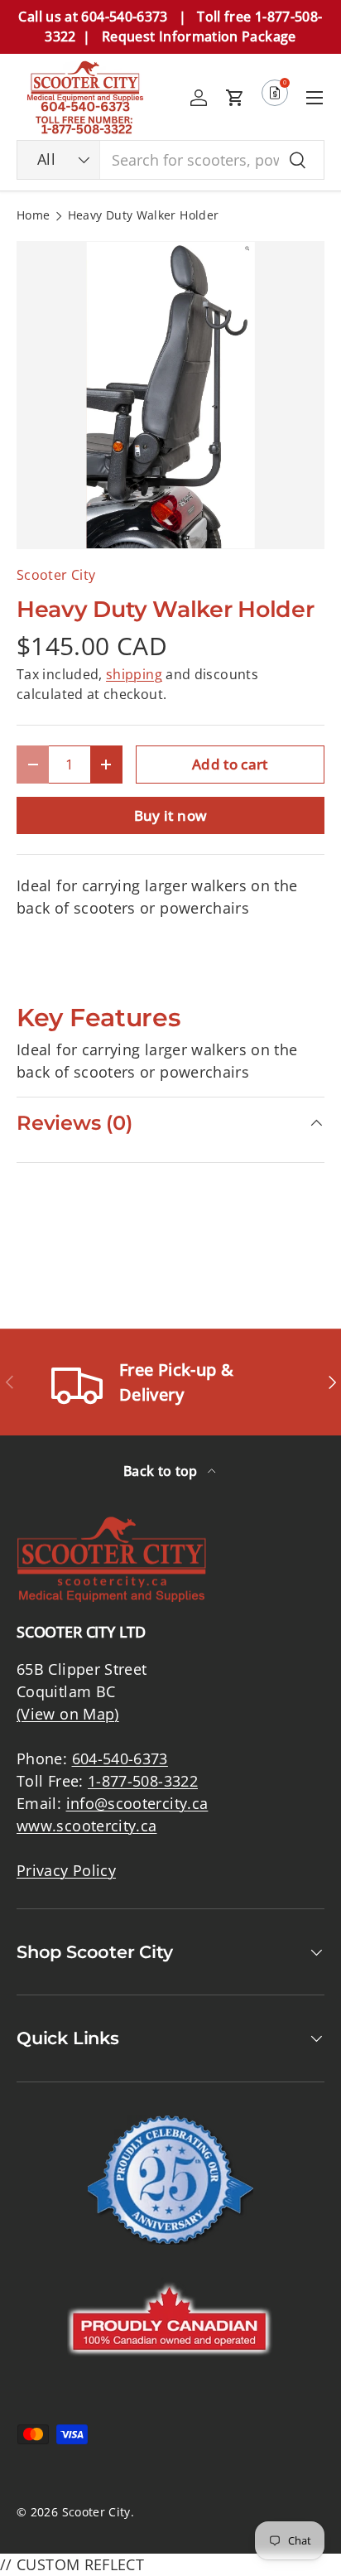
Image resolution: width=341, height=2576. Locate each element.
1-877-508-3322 (143, 1781)
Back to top (162, 1471)
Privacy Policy (66, 1870)
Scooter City (56, 575)
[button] (235, 98)
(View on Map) (68, 1714)
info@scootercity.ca (137, 1803)
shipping (134, 674)
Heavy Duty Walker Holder (144, 216)
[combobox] (170, 160)
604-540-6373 (120, 1758)
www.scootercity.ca (86, 1826)
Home (33, 216)
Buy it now (171, 815)
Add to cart (230, 764)
